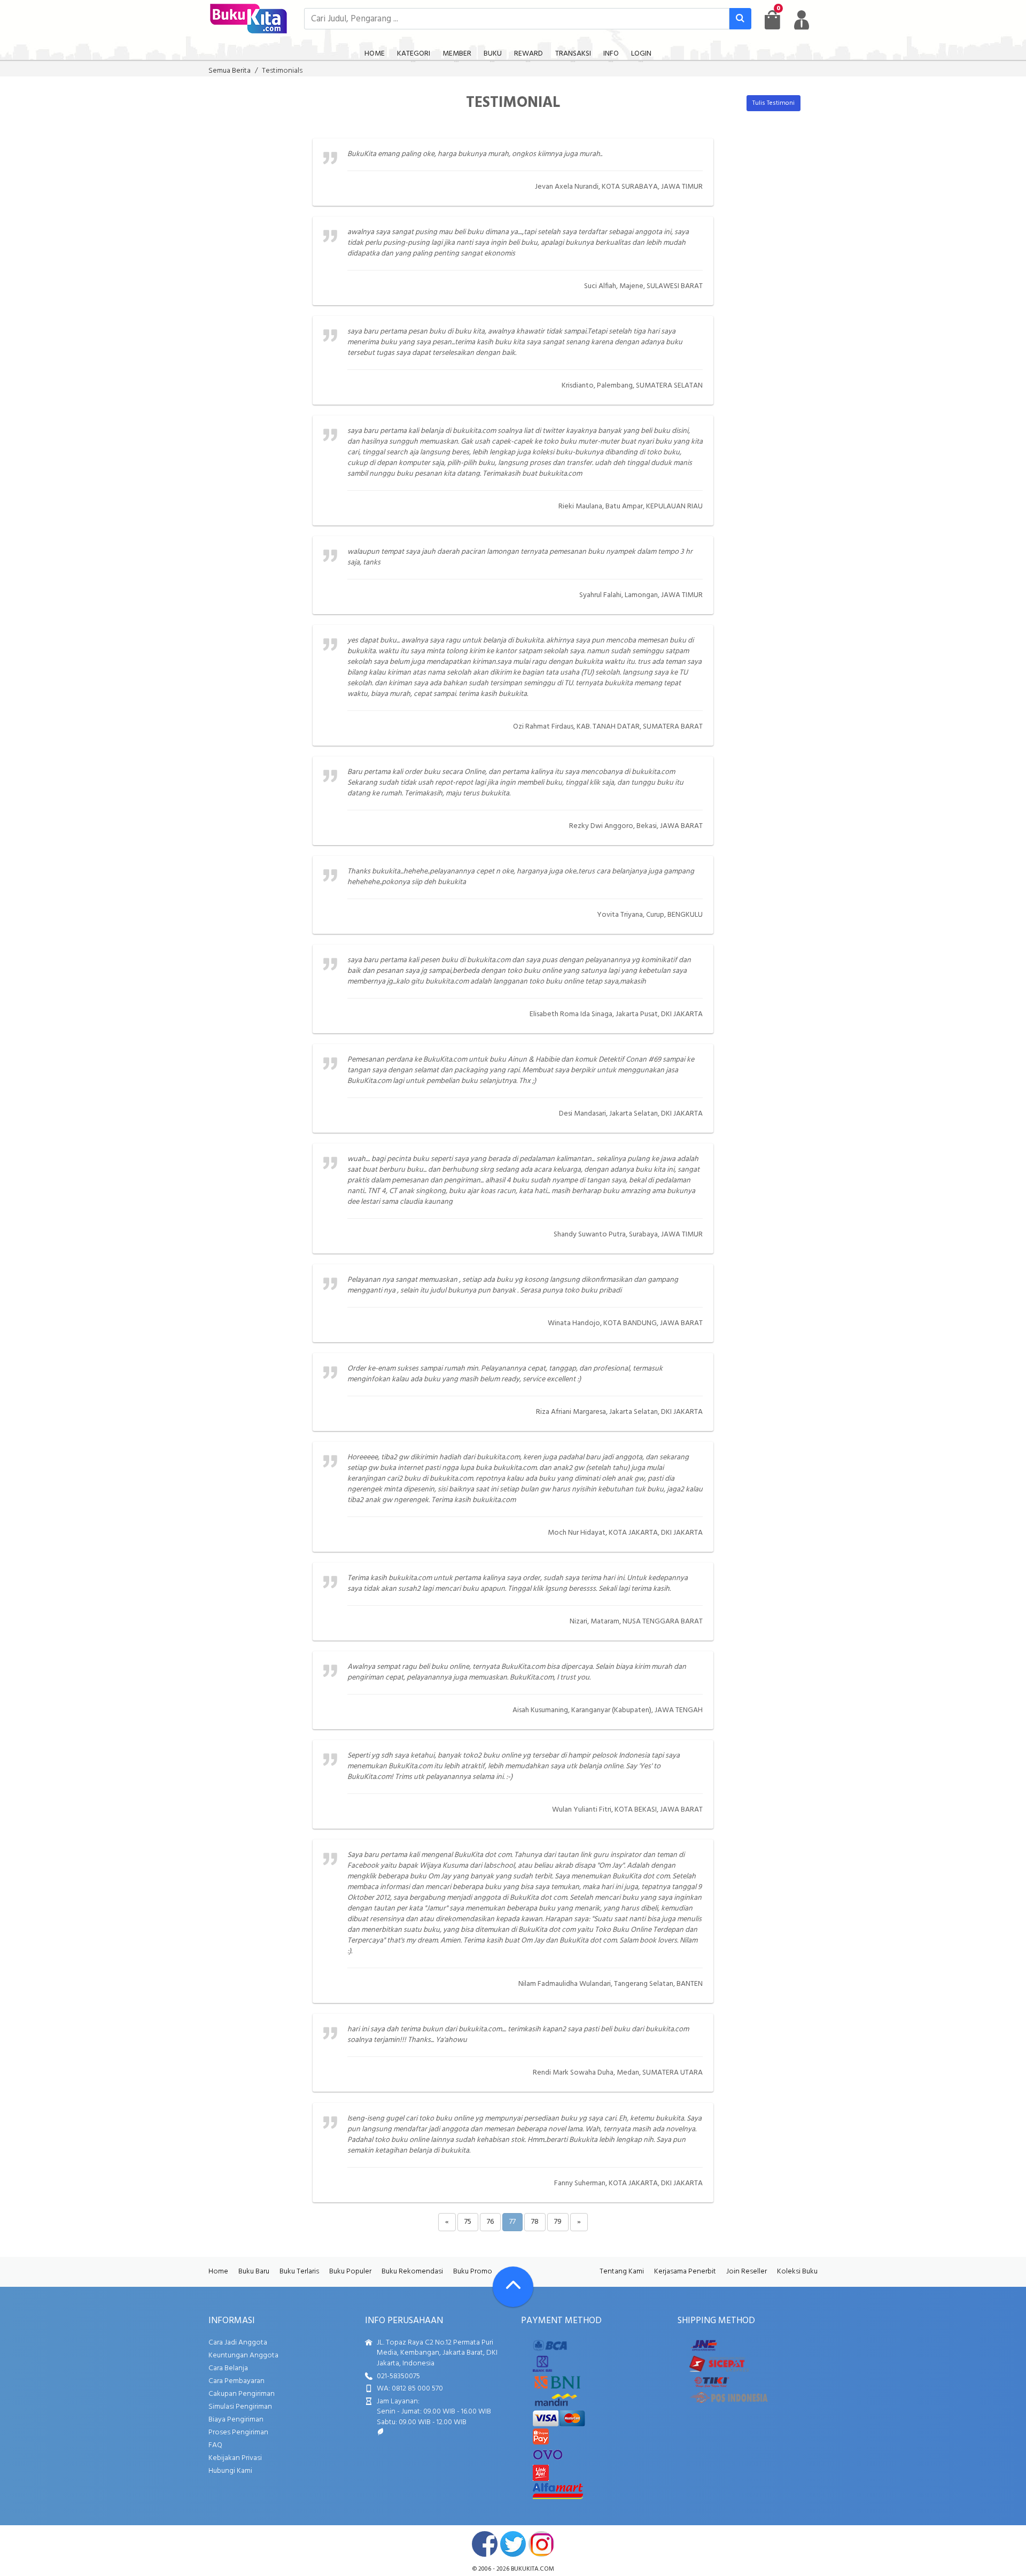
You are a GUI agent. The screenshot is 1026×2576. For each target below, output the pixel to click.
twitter (513, 2544)
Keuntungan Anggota (243, 2355)
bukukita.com (533, 2569)
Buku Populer (350, 2272)
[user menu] (802, 20)
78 (535, 2222)
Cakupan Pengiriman (242, 2394)
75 (468, 2222)
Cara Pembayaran (236, 2381)
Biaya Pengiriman (236, 2420)
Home (218, 2272)
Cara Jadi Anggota (238, 2343)
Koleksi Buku (797, 2272)
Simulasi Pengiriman (240, 2407)
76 (490, 2222)
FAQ (215, 2445)
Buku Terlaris (299, 2272)
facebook (485, 2544)
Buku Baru (254, 2272)
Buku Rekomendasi (412, 2272)
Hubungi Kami (230, 2471)
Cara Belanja (228, 2368)
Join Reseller (747, 2272)
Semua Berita (230, 71)
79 (558, 2222)
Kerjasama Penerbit (685, 2272)
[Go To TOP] (513, 2287)
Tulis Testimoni (774, 103)
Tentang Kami (622, 2272)
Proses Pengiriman (238, 2432)
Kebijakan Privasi (235, 2458)
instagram (541, 2544)
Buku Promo (473, 2272)
